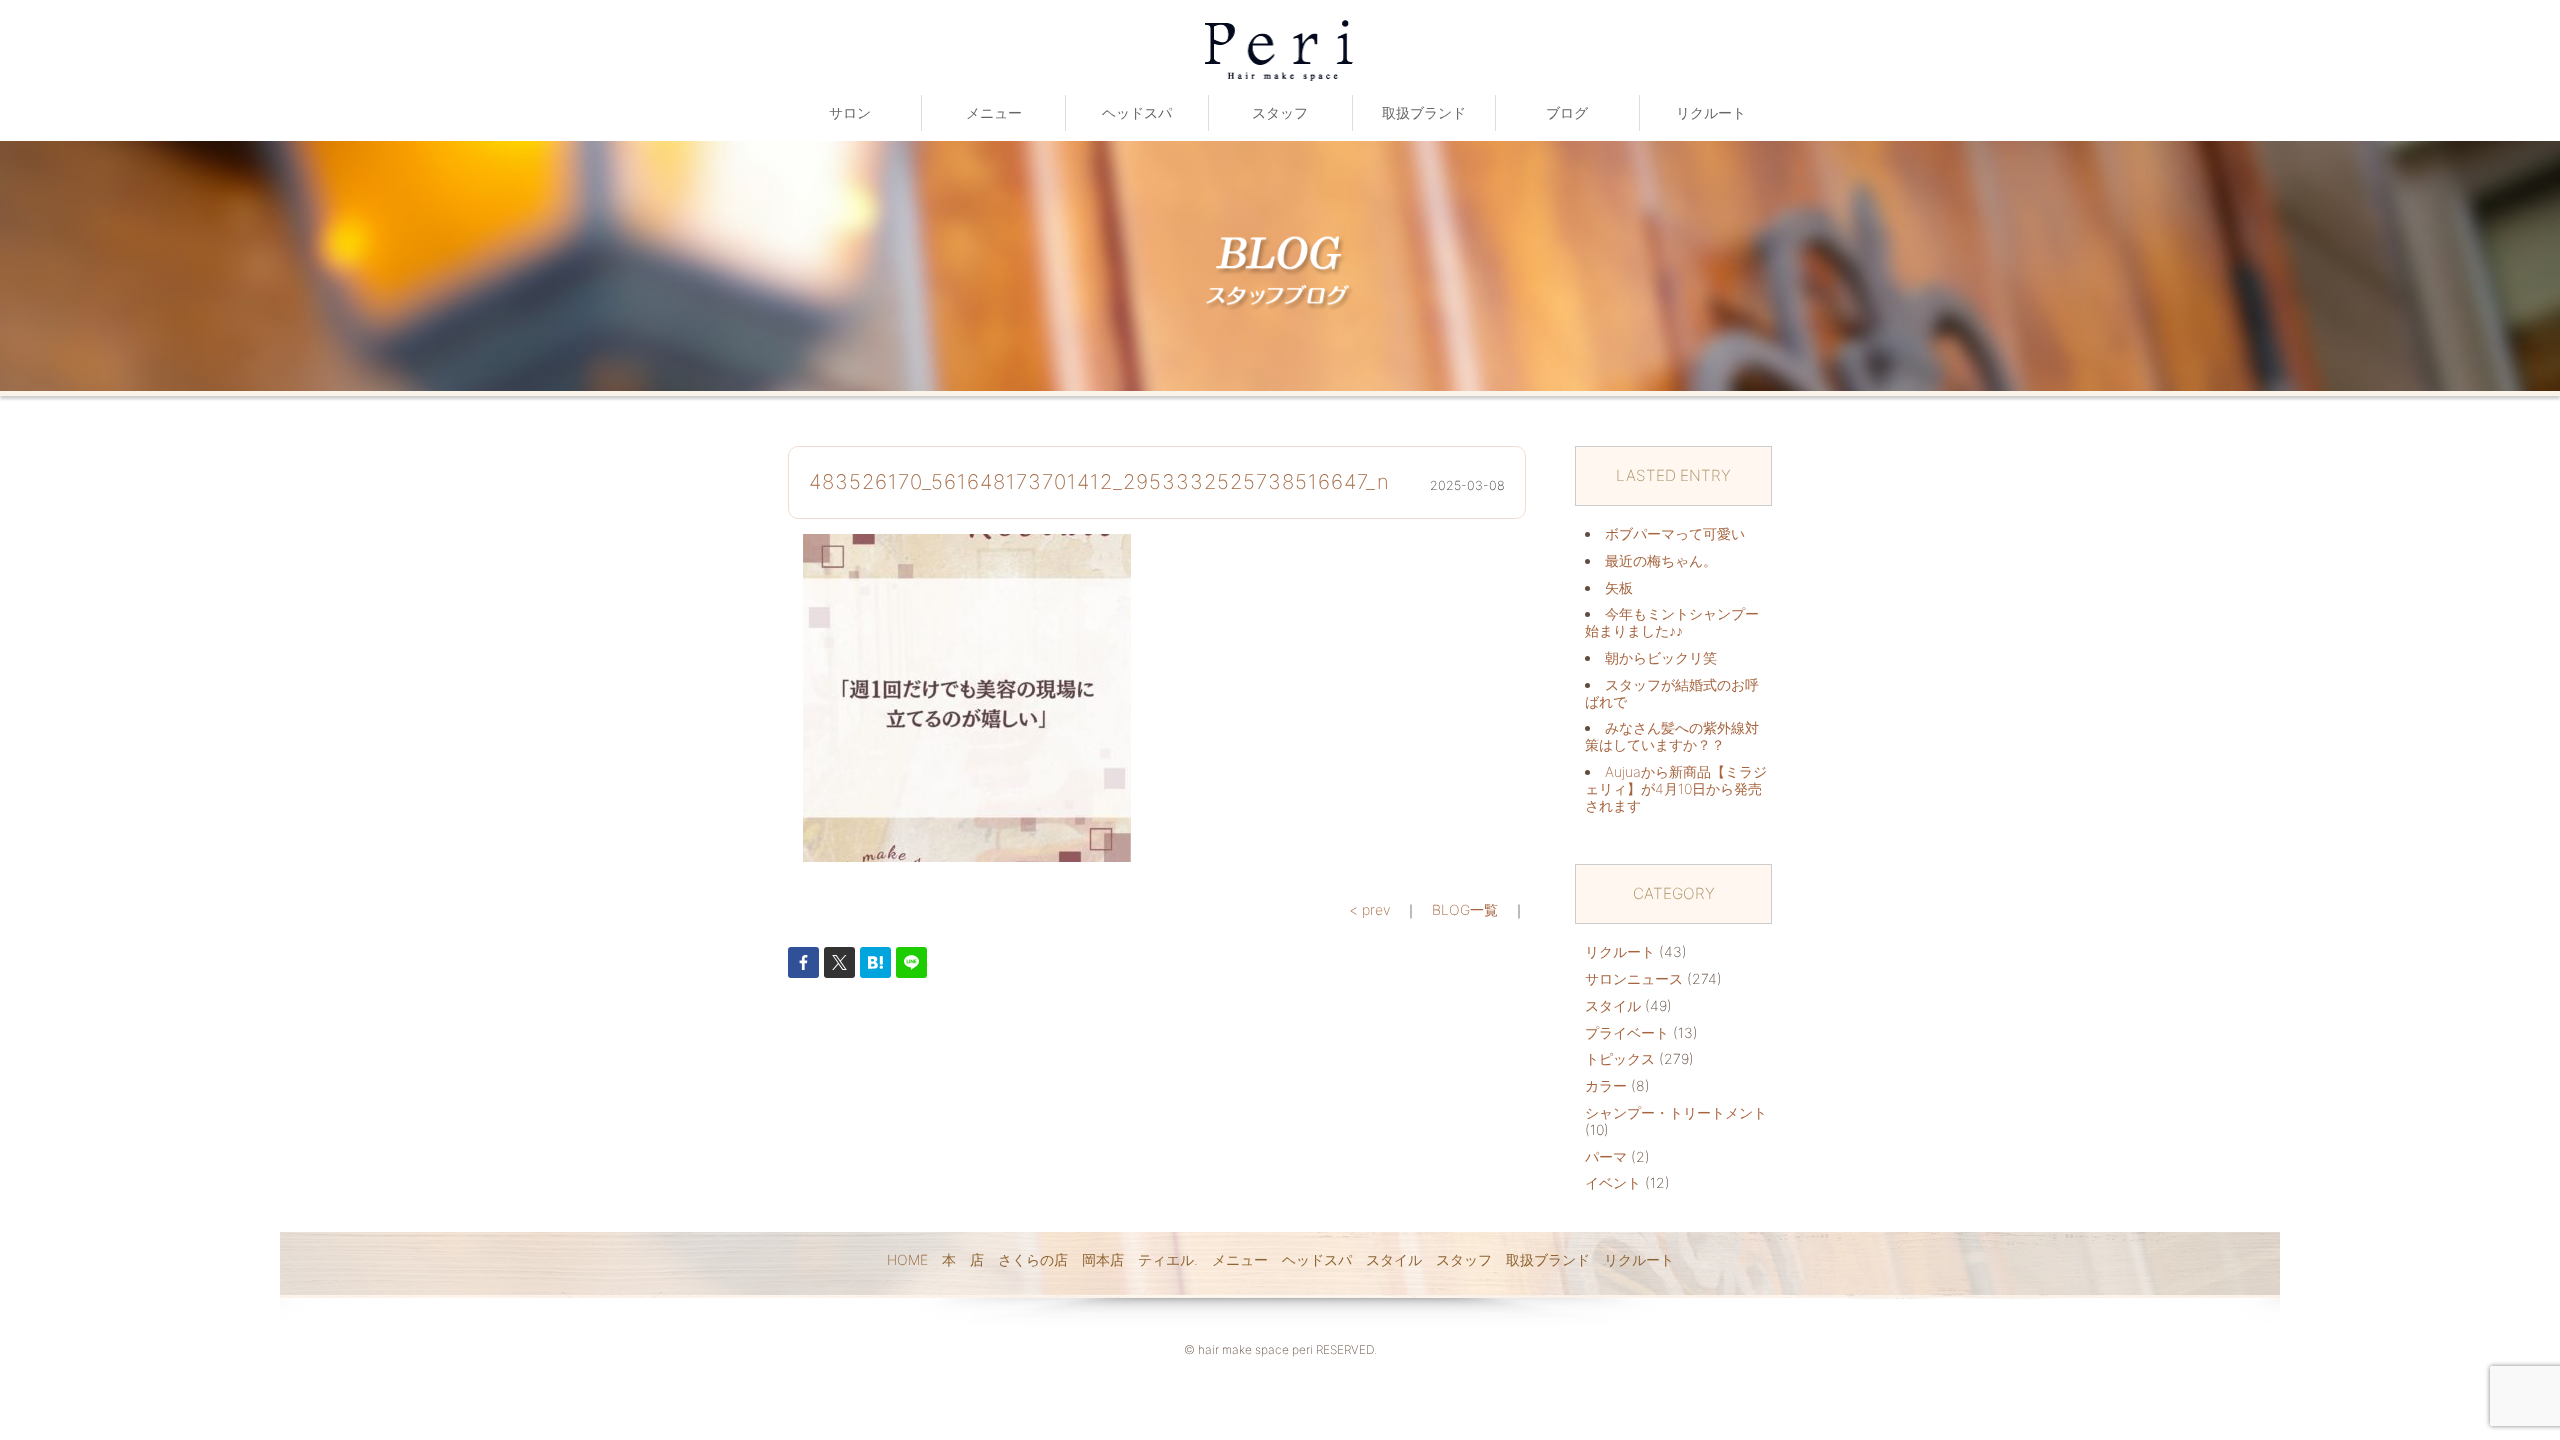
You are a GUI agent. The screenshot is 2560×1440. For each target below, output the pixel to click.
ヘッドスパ (1137, 112)
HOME (907, 1259)
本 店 (963, 1259)
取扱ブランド (1424, 112)
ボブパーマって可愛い (1675, 533)
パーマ (1606, 1156)
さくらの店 (1033, 1259)
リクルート (1711, 112)
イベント (1613, 1182)
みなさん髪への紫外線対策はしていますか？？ (1672, 736)
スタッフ (1280, 112)
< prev (1369, 909)
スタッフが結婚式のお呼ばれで (1672, 693)
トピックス (1620, 1058)
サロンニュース (1634, 978)
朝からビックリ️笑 (1661, 657)
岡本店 (1103, 1259)
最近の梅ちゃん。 (1661, 560)
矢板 (1619, 587)
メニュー (994, 112)
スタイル (1613, 1005)
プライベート (1627, 1032)
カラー (1606, 1085)
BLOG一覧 (1465, 909)
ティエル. (1168, 1259)
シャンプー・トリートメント (1676, 1112)
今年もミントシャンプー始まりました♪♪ (1672, 622)
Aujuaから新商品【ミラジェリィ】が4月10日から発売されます (1676, 788)
